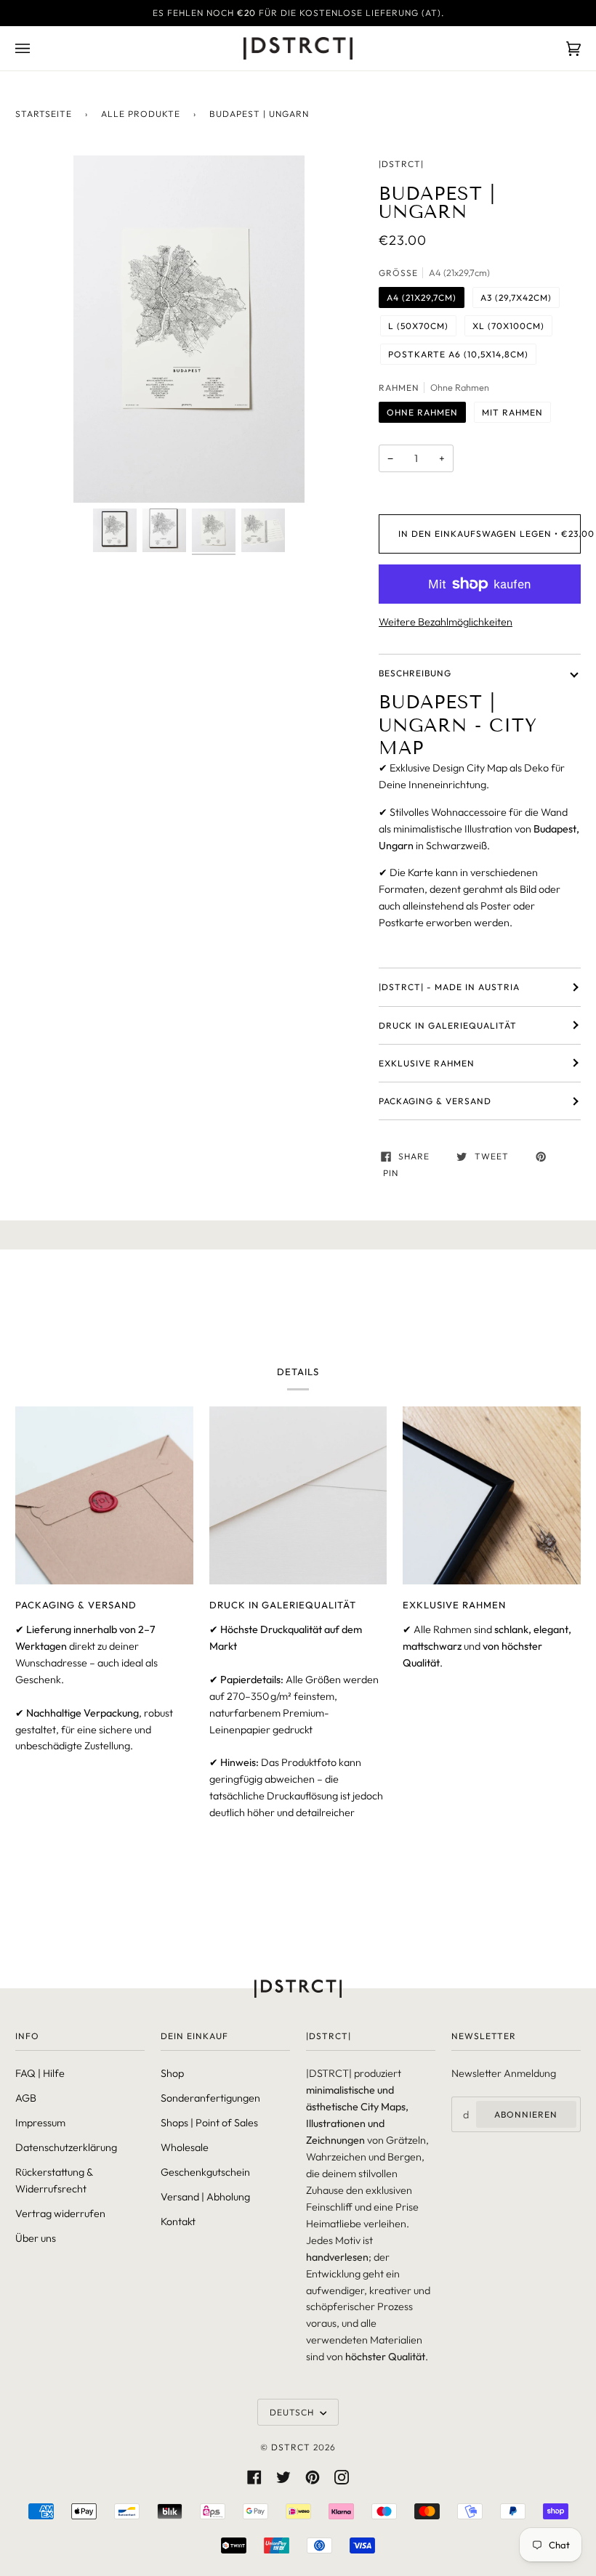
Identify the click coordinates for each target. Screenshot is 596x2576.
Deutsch (293, 2412)
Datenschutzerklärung (66, 2147)
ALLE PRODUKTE (141, 114)
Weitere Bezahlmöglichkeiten (446, 622)
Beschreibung (415, 673)
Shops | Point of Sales (209, 2123)
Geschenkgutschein (205, 2172)
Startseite (44, 114)
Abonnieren (526, 2114)
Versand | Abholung (205, 2197)
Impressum (40, 2123)
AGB (26, 2098)
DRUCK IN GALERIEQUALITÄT (448, 1025)
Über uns (36, 2238)
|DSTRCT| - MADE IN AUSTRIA (449, 987)
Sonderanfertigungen (210, 2098)
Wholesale (185, 2147)
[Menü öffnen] (37, 48)
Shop (172, 2073)
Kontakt (178, 2221)
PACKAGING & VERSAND (435, 1101)
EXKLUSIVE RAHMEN (427, 1063)
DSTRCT (291, 2447)
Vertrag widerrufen (60, 2214)
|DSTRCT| (401, 164)
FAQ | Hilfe (40, 2073)
